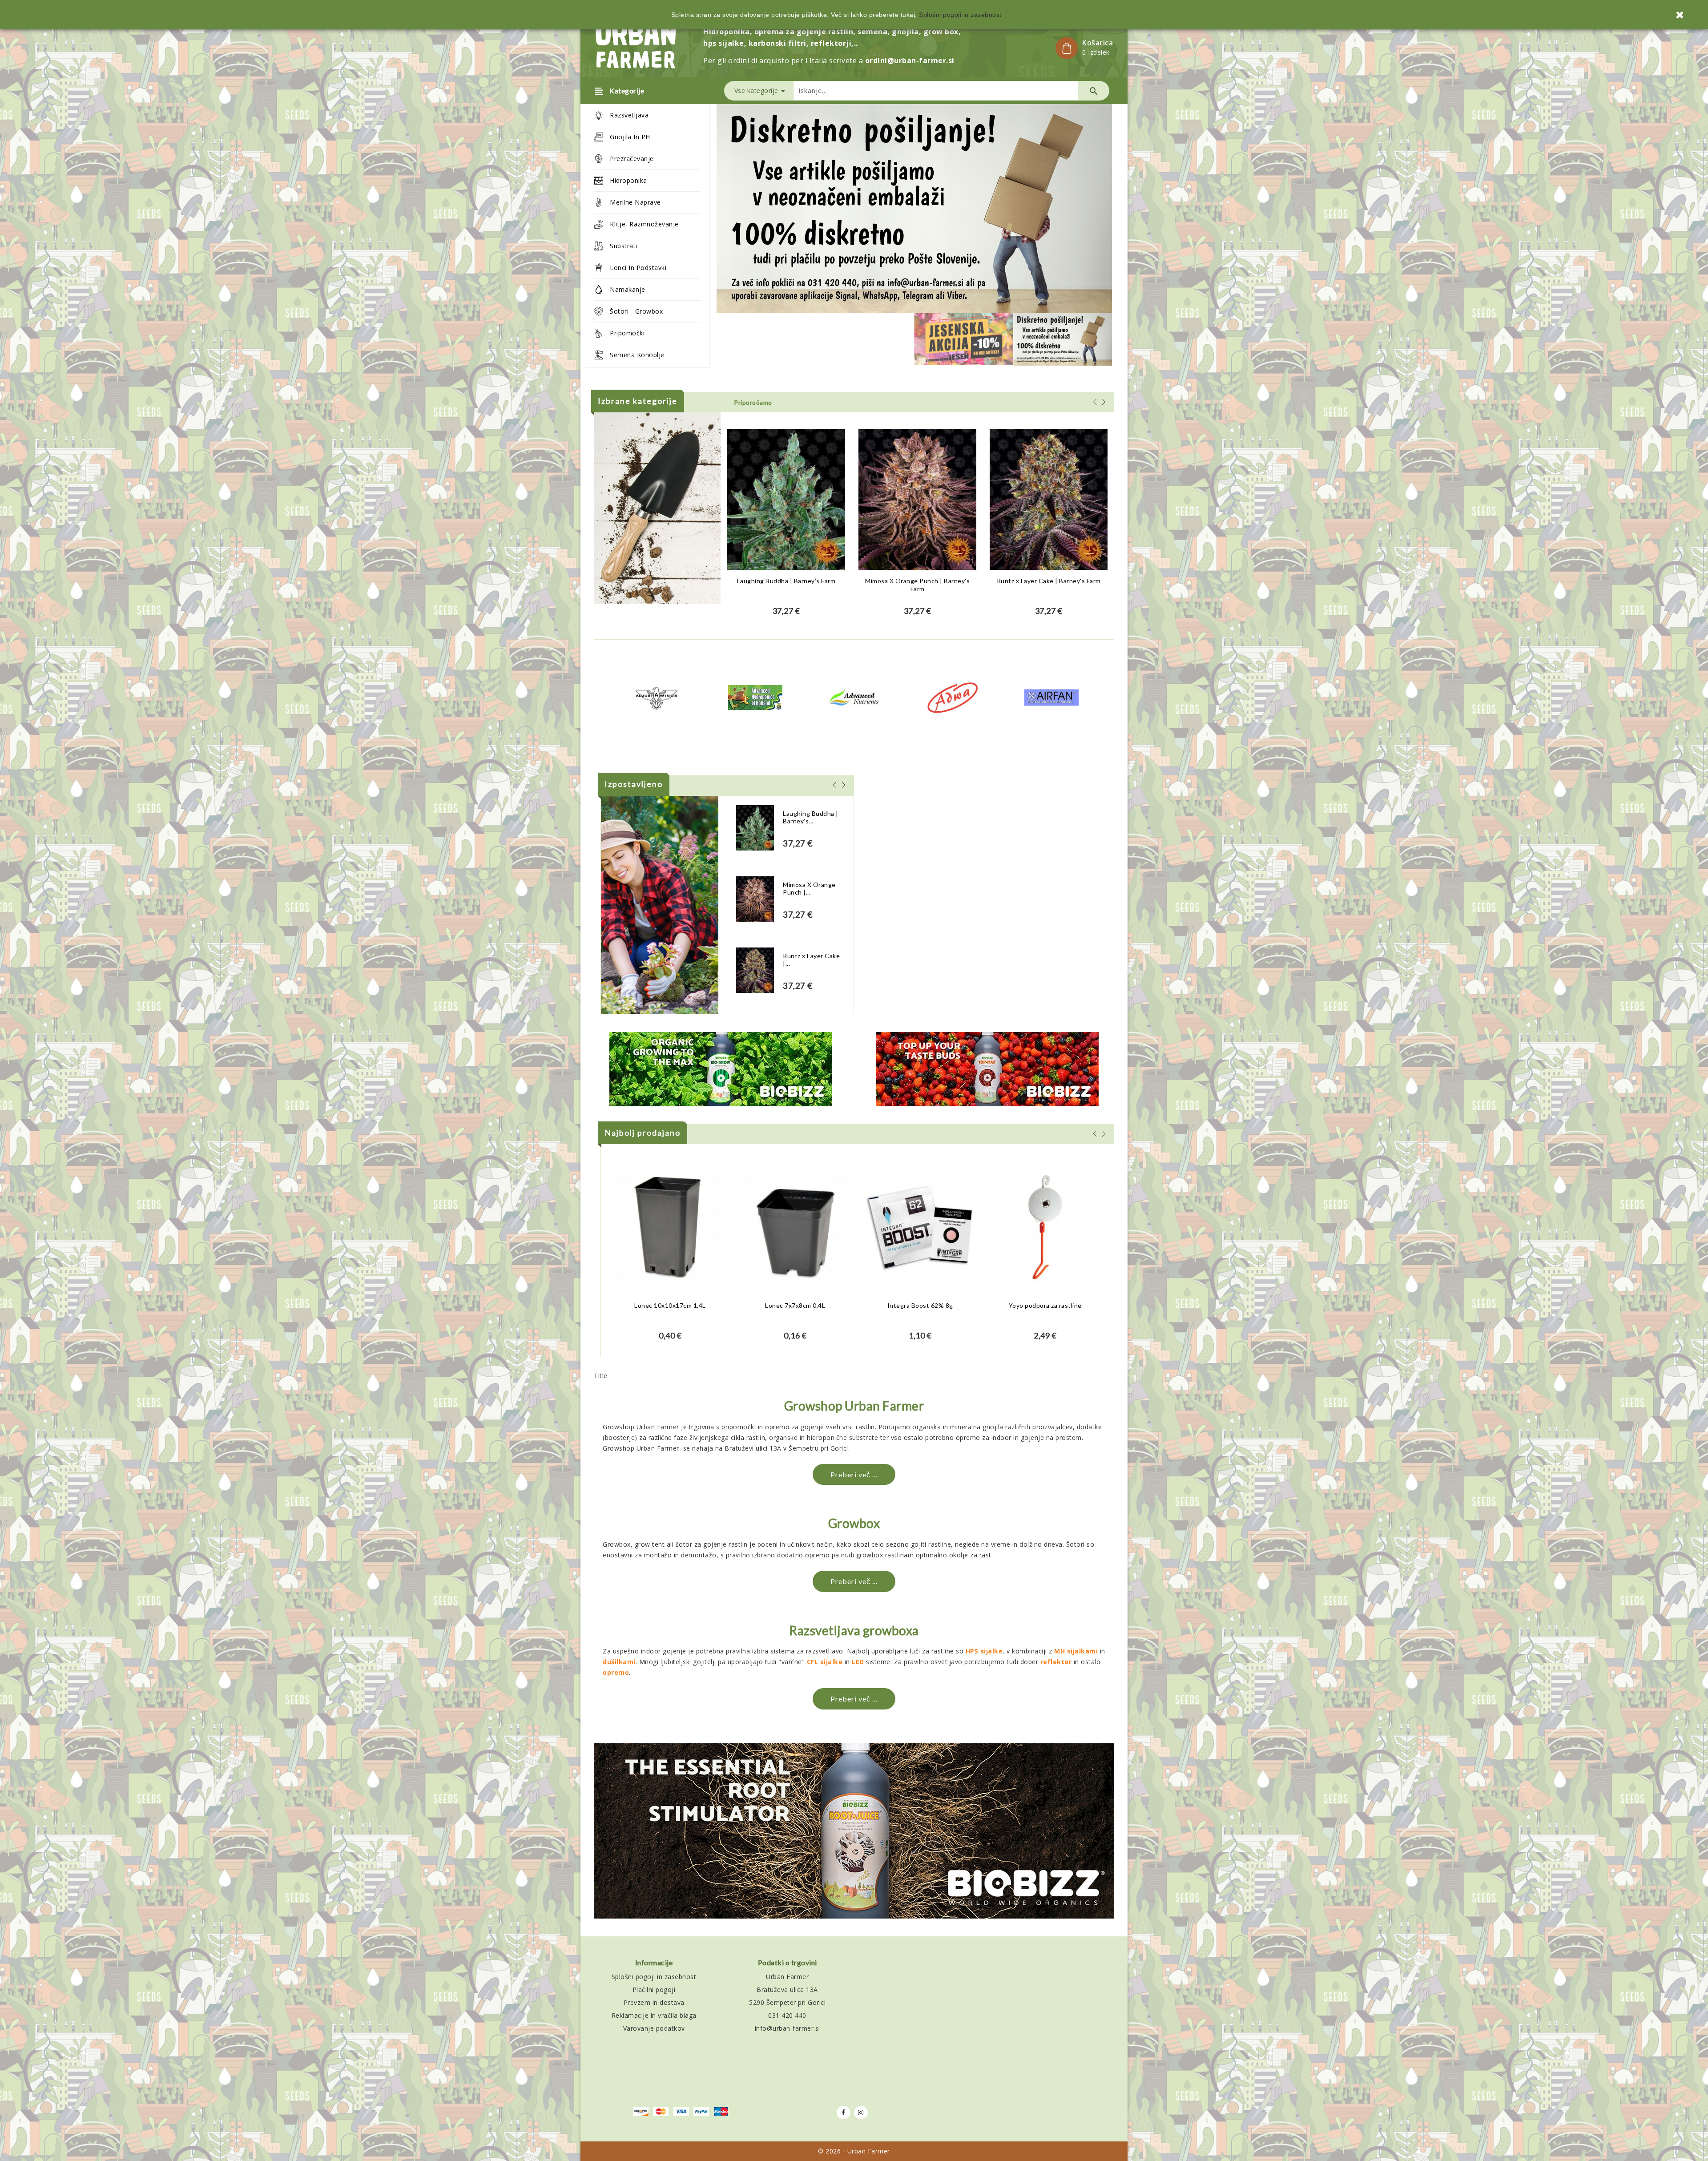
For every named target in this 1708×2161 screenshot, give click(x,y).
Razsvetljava (629, 115)
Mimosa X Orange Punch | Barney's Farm (917, 585)
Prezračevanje (632, 159)
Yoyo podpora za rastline (1045, 1305)
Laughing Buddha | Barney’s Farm (786, 581)
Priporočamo (753, 402)
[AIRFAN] (1051, 697)
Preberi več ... (854, 1474)
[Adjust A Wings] (657, 697)
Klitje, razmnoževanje (644, 224)
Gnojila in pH (630, 137)
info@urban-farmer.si (788, 2028)
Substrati (624, 246)
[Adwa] (953, 697)
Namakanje (628, 289)
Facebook (844, 2113)
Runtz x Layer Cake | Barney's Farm (1049, 581)
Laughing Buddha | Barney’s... (811, 817)
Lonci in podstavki (638, 268)
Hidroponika (628, 180)
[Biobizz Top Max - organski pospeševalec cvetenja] (987, 1069)
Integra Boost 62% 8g (920, 1305)
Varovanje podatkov (654, 2028)
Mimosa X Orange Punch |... (809, 889)
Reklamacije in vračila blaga (654, 2015)
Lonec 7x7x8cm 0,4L (795, 1305)
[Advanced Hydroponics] (755, 697)
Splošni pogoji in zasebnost (654, 1977)
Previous (761, 213)
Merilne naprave (635, 202)
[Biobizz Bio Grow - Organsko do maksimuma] (721, 1069)
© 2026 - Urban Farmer (854, 2151)
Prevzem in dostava (654, 2002)
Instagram (861, 2113)
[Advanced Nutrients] (854, 697)
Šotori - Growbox (636, 311)
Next (1067, 213)
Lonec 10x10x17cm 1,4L (670, 1305)
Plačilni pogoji (654, 1990)
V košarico (786, 616)
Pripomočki (627, 333)
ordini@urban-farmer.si (910, 60)
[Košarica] (1067, 48)
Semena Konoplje (637, 355)
